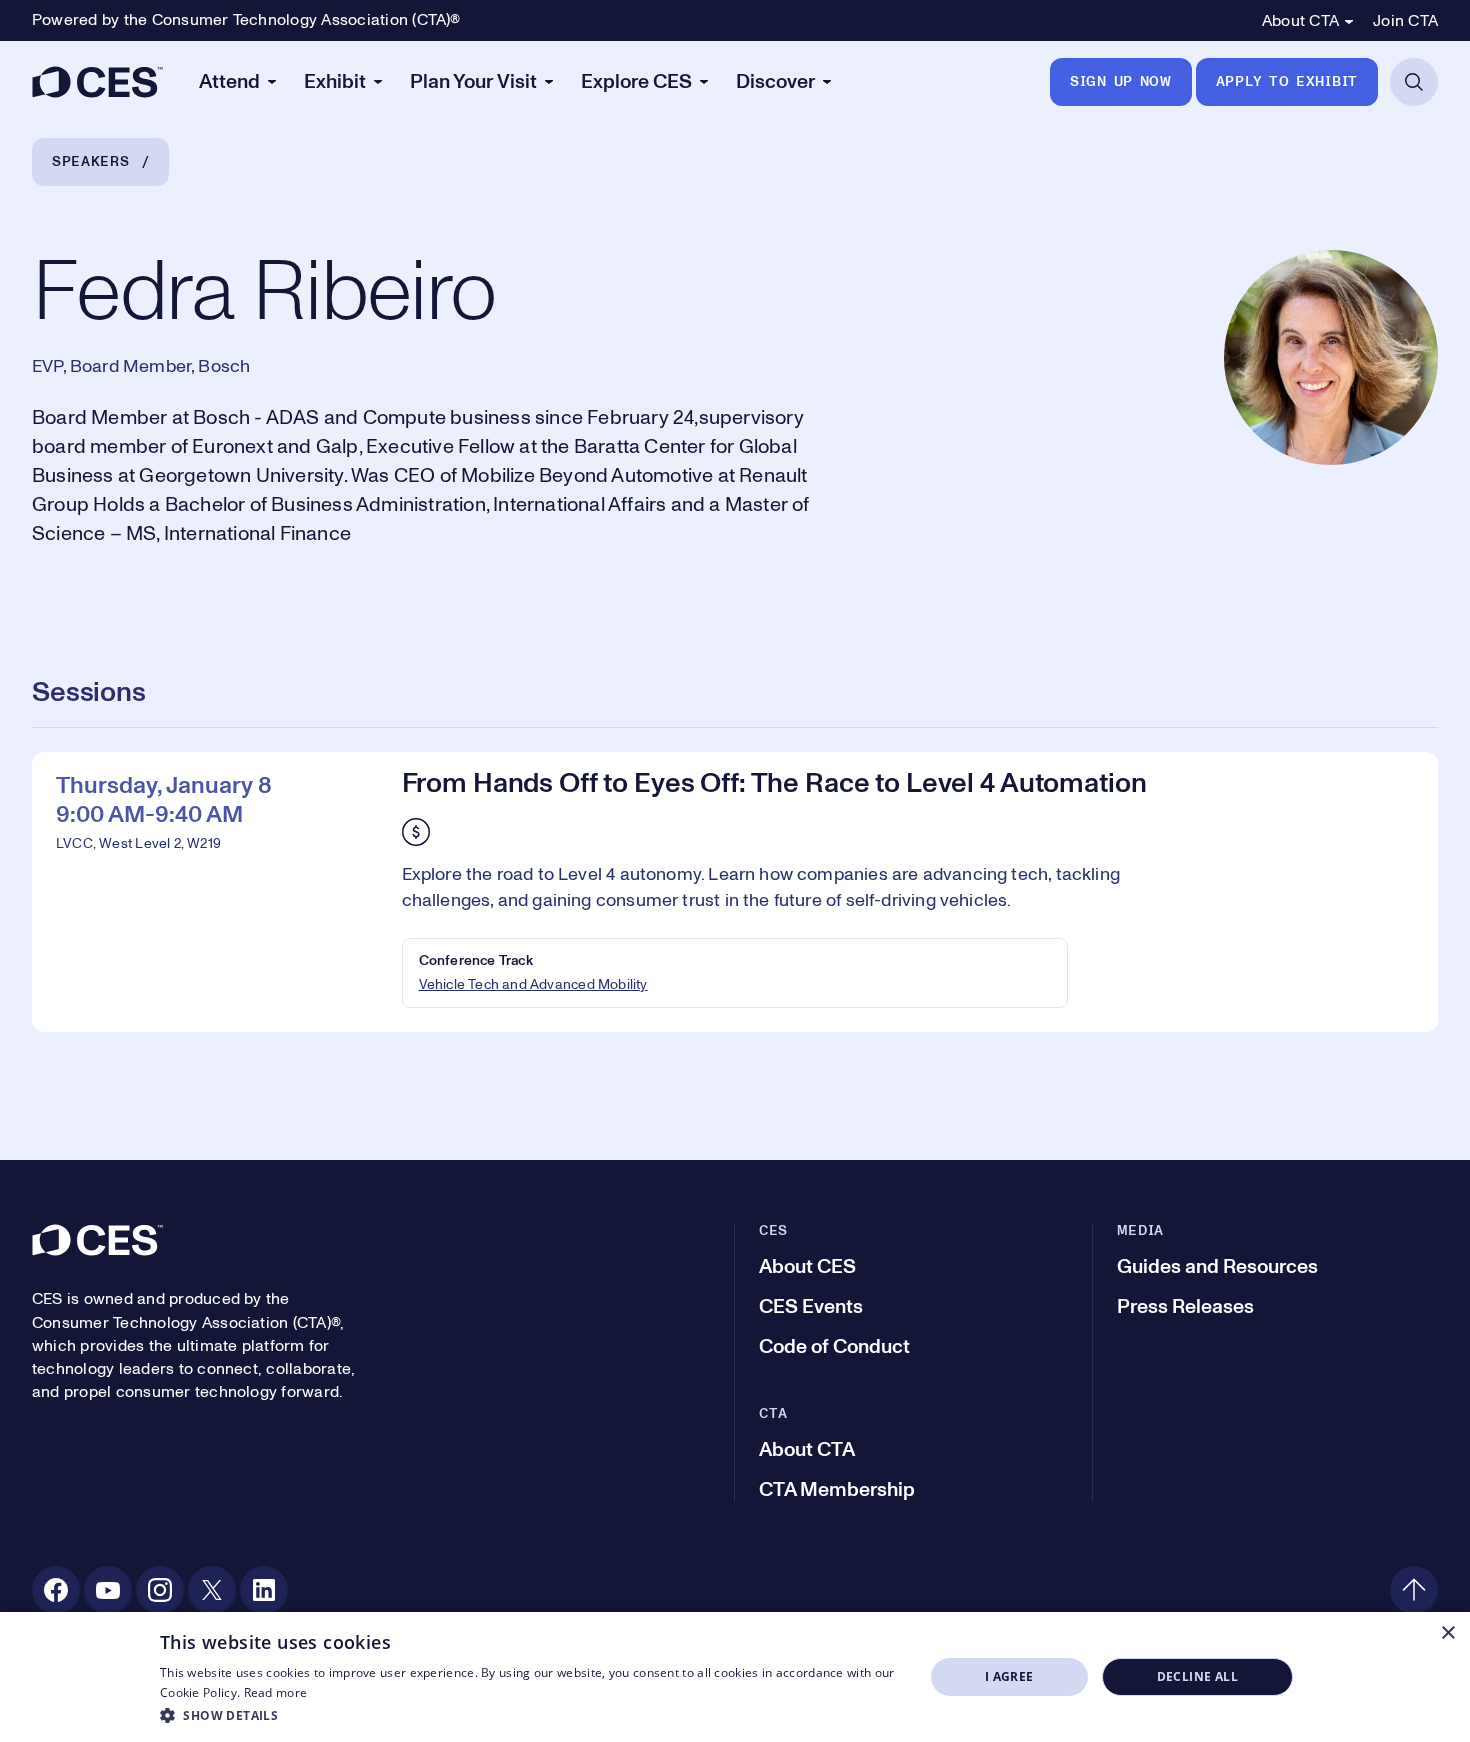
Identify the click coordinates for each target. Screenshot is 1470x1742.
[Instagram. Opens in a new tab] (160, 1590)
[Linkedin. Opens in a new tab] (264, 1590)
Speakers (91, 162)
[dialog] (735, 1677)
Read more (276, 1692)
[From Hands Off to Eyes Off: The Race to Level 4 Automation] (735, 892)
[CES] (97, 82)
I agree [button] (1009, 1676)
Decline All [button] (1197, 1676)
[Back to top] (1414, 1590)
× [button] (1447, 1633)
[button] (530, 1715)
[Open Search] (1414, 82)
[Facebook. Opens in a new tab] (56, 1590)
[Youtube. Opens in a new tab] (108, 1590)
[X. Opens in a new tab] (212, 1590)
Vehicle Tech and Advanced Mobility (533, 985)
